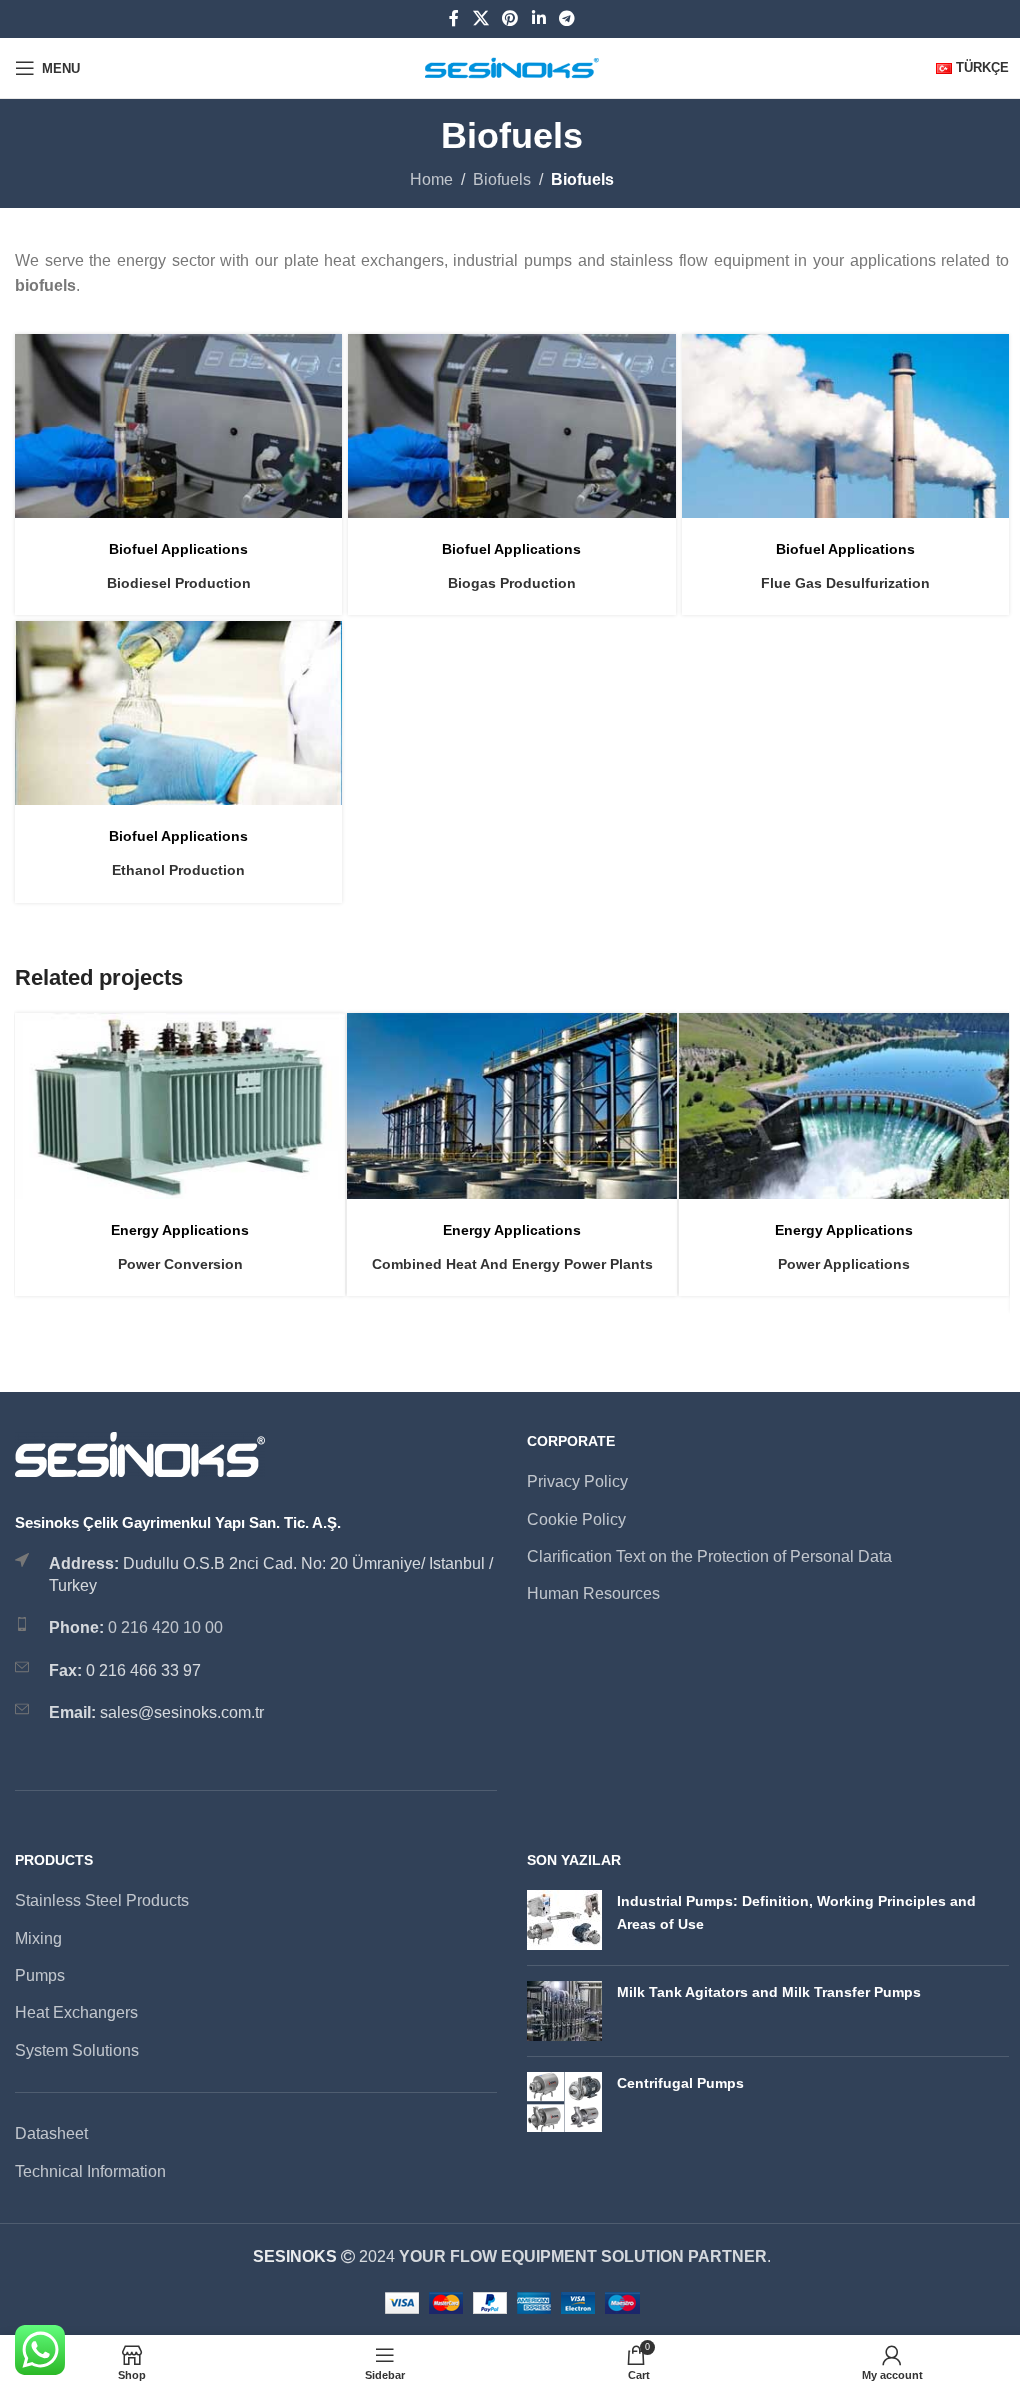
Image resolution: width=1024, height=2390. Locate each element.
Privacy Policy (577, 1481)
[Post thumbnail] (564, 1920)
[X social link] (480, 18)
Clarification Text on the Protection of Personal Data (709, 1556)
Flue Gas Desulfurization (845, 583)
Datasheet (51, 2133)
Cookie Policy (576, 1519)
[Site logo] (512, 66)
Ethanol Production (178, 870)
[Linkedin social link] (538, 18)
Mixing (38, 1938)
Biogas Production (512, 583)
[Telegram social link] (566, 18)
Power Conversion (180, 1264)
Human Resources (593, 1593)
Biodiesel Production (179, 583)
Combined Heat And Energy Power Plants (512, 1264)
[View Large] (324, 351)
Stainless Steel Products (102, 1900)
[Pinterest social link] (510, 18)
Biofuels (502, 179)
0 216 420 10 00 (165, 1627)
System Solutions (77, 2050)
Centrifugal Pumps (680, 2083)
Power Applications (844, 1264)
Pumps (40, 1975)
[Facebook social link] (454, 18)
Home (431, 179)
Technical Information (90, 2171)
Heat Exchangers (76, 2012)
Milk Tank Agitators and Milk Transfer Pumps (769, 1992)
